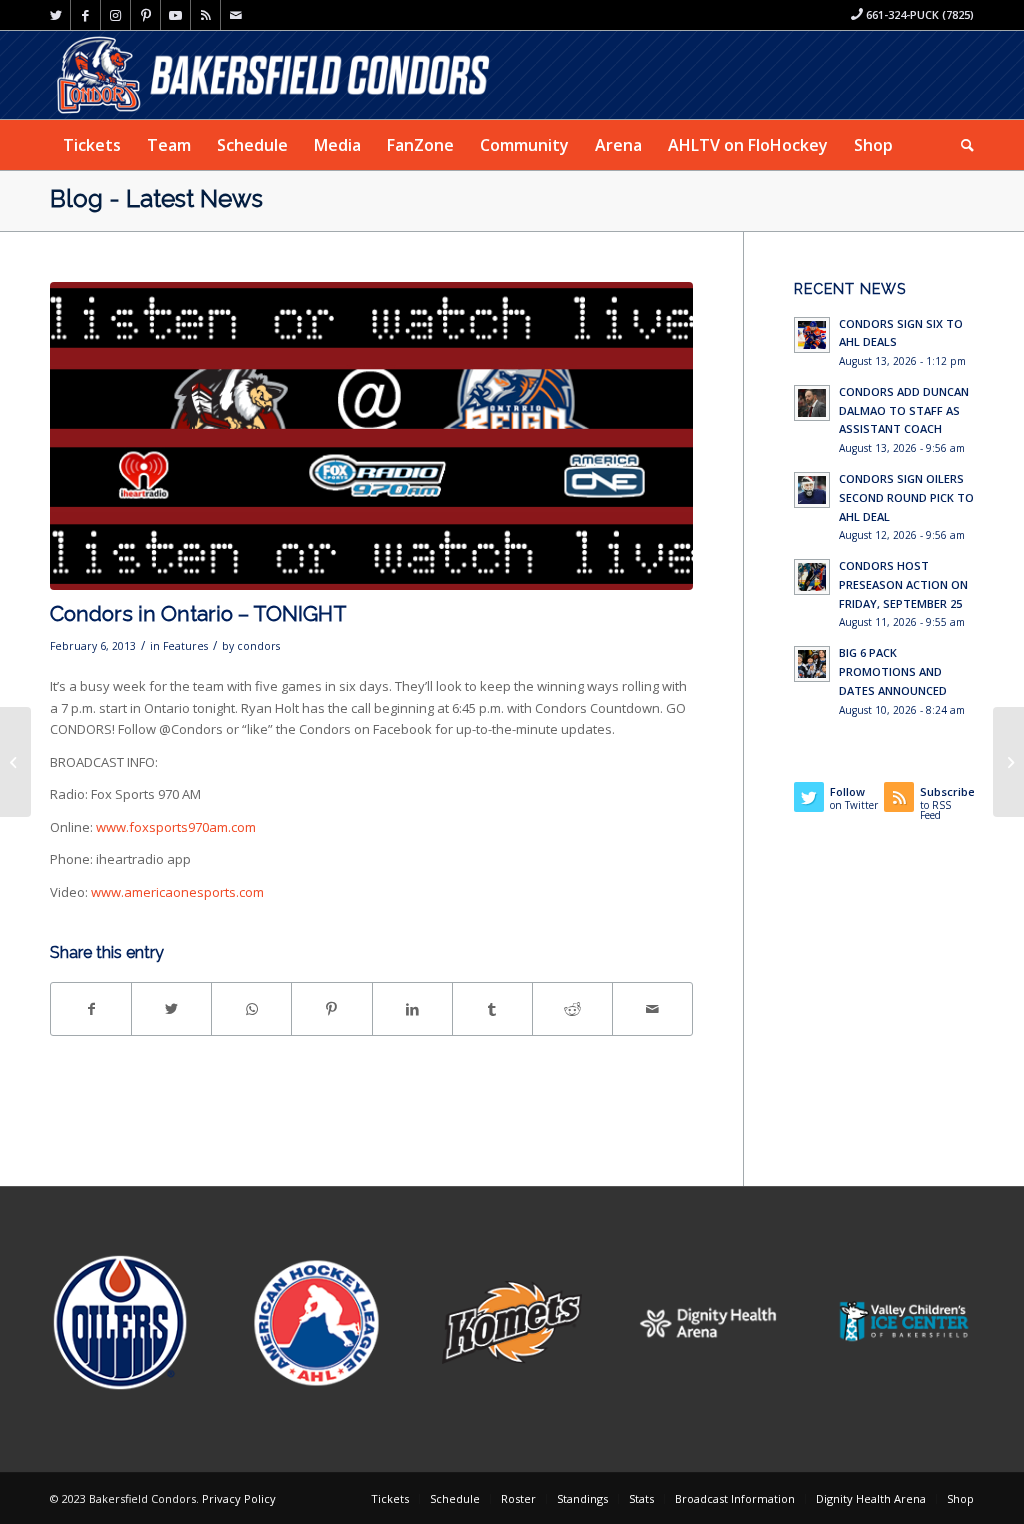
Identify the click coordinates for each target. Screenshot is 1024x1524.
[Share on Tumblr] (492, 1009)
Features (185, 646)
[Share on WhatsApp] (251, 1009)
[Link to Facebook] (85, 15)
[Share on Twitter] (171, 1009)
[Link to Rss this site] (205, 15)
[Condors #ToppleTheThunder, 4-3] (15, 762)
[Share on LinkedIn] (412, 1009)
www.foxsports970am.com (176, 827)
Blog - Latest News (156, 198)
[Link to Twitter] (55, 15)
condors (258, 646)
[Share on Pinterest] (331, 1009)
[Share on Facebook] (91, 1009)
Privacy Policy (239, 1498)
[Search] (961, 145)
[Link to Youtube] (175, 15)
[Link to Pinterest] (145, 15)
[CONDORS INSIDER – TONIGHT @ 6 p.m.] (1008, 762)
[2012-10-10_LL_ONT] (371, 436)
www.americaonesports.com (177, 892)
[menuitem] (92, 145)
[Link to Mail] (236, 15)
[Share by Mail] (652, 1009)
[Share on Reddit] (572, 1009)
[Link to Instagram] (115, 15)
